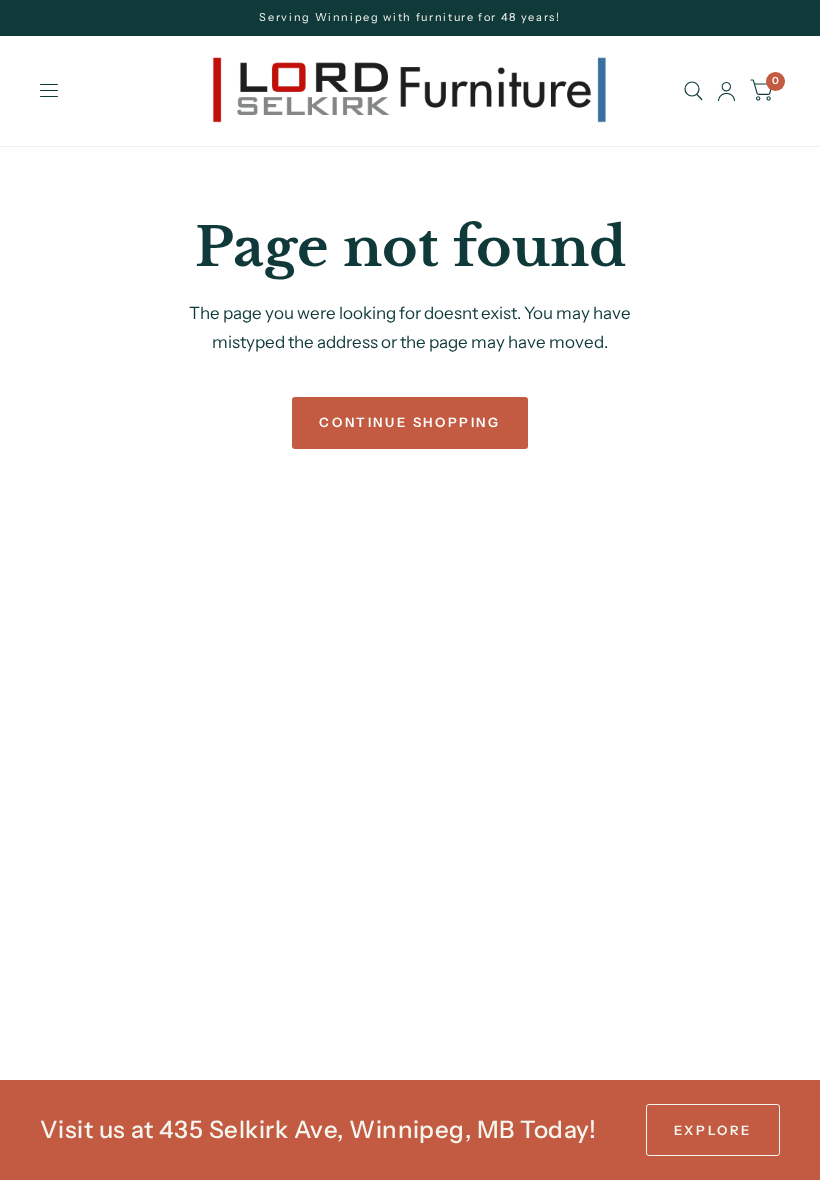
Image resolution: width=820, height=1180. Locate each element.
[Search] (693, 91)
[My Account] (726, 91)
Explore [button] (713, 1130)
